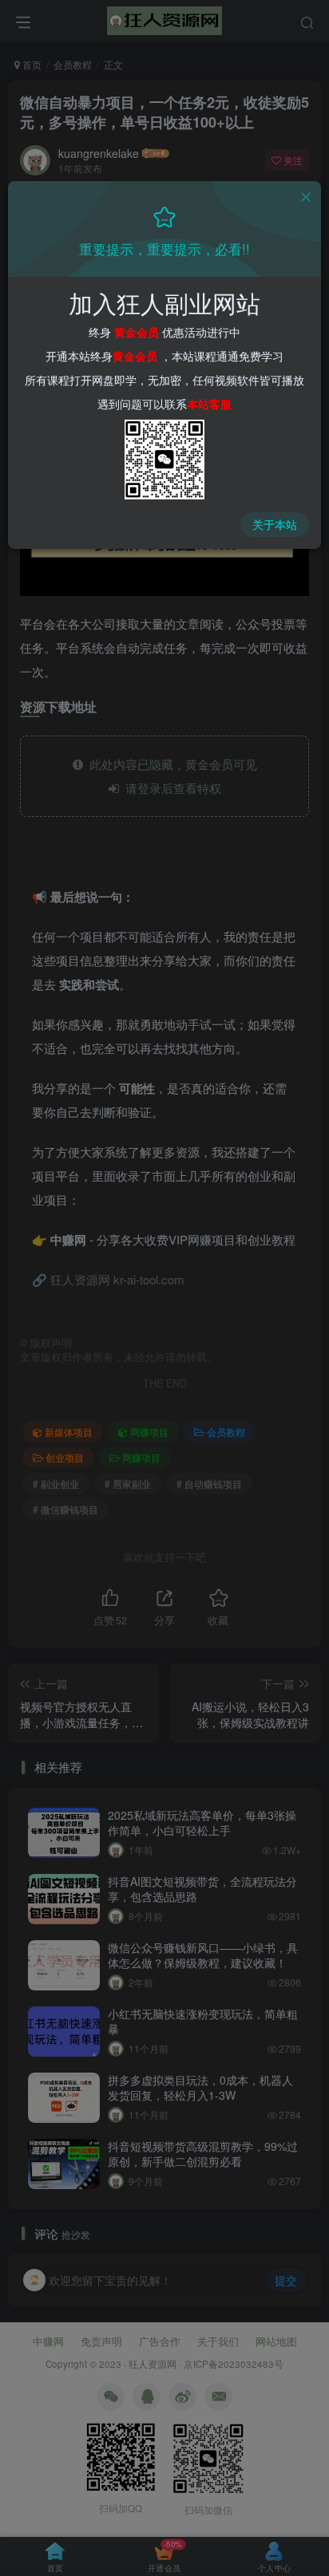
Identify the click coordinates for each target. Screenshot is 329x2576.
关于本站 (275, 524)
